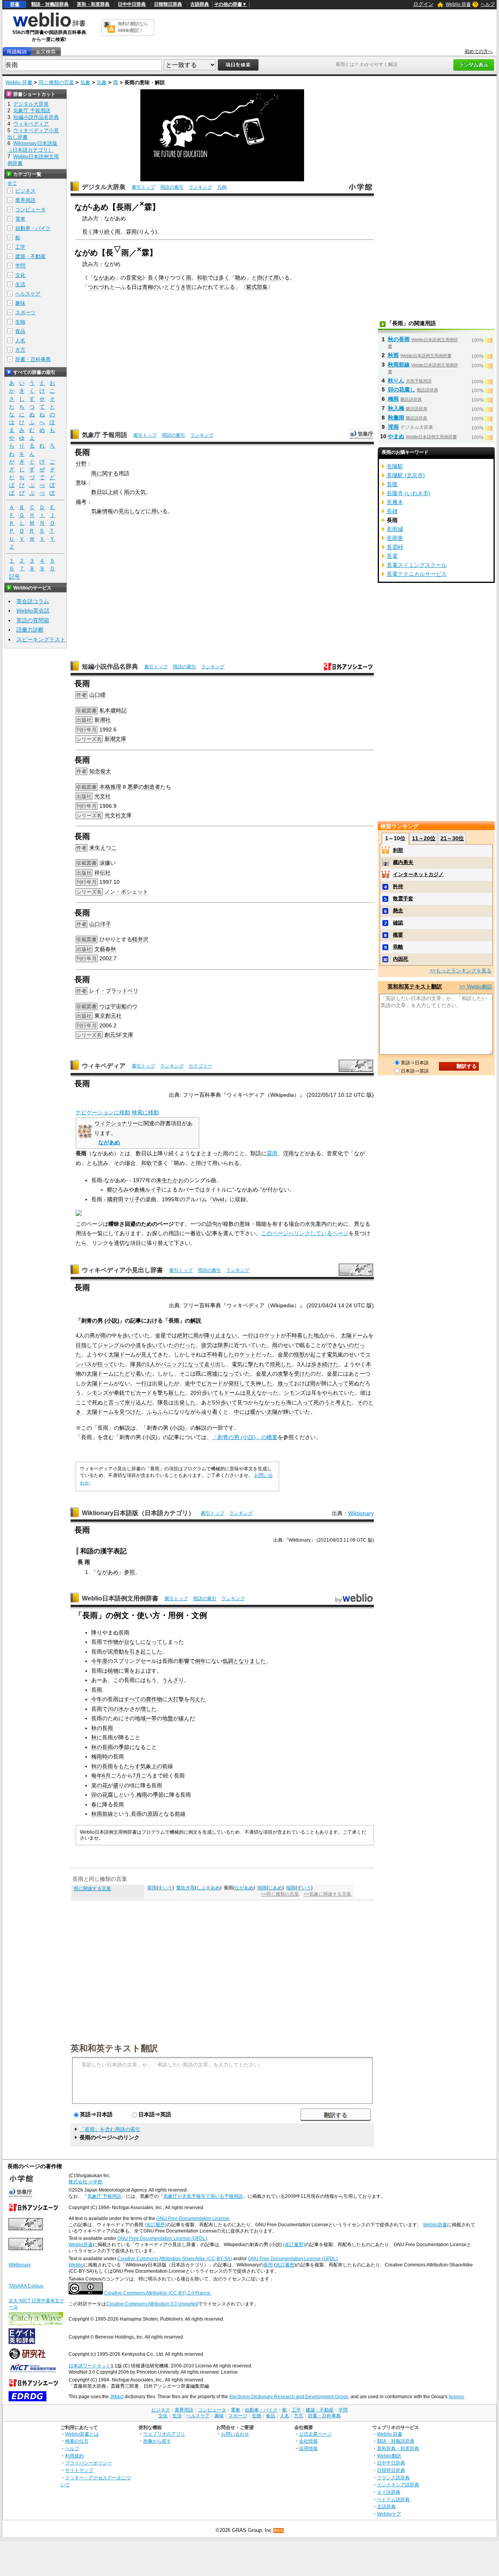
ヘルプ (488, 4)
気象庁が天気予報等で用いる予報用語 (203, 2196)
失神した (261, 1383)
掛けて (265, 278)
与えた (198, 1699)
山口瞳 (97, 695)
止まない (226, 1335)
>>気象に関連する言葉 (327, 1894)
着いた (144, 1374)
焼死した (281, 1364)
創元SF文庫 (119, 1035)
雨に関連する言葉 (92, 1889)
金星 (161, 1335)
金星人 (264, 1374)
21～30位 (452, 838)
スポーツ (25, 312)
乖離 (398, 947)
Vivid (218, 1199)
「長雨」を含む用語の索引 (110, 2129)
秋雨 (393, 355)
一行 (248, 1335)
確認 (398, 923)
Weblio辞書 (435, 2225)
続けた (330, 1364)
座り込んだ (138, 1402)
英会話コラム (33, 601)
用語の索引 (172, 187)
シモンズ (97, 1393)
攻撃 (283, 1374)
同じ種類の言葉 (56, 82)
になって (193, 1364)
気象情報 (102, 511)
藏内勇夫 (403, 862)
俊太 (106, 771)
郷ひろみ (118, 1190)
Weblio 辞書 (458, 4)
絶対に (185, 1335)
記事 (136, 1321)
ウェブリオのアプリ (164, 2434)
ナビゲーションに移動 (103, 1112)
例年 (200, 1661)
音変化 (134, 278)
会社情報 (308, 2441)
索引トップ (143, 187)
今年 (97, 1699)
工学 (20, 247)
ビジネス (25, 191)
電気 (332, 1354)
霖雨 (131, 232)
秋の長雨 (102, 1728)
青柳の (150, 287)
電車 (20, 219)
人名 (20, 341)
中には (242, 1412)
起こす (319, 1354)
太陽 (346, 1335)
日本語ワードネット (90, 2366)
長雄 (392, 511)
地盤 (168, 1718)
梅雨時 (99, 1756)
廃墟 (212, 1374)
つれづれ (99, 287)
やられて (333, 1393)
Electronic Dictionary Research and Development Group (289, 2397)
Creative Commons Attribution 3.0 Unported (152, 2304)
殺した (177, 1393)
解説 (196, 1321)
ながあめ (104, 278)
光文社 (103, 796)
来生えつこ (103, 848)
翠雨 (152, 1888)
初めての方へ (479, 51)
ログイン (423, 4)
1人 (151, 1364)
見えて (149, 1354)
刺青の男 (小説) (100, 1321)
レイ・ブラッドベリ (114, 991)
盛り (119, 1785)
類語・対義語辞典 (50, 4)
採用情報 (308, 2448)
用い (279, 278)
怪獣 (299, 1354)
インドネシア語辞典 (398, 2485)
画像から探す (157, 2441)
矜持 (398, 886)
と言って (114, 1402)
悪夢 (133, 787)
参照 (129, 1572)
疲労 (207, 1345)
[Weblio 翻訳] (109, 27)
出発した (163, 1383)
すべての (135, 1699)
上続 (113, 492)
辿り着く (212, 1412)
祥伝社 (103, 873)
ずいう (304, 1888)
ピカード (212, 1383)
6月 (106, 1776)
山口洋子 (100, 924)
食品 (20, 331)
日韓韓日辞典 (168, 4)
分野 (81, 464)
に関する (108, 473)
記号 (14, 577)
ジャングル (111, 1345)
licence (456, 2397)
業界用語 (25, 200)
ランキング (200, 187)
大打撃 (176, 1699)
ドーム (360, 1335)
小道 (136, 1345)
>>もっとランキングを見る (461, 971)
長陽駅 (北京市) (406, 475)
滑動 (119, 1652)
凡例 (222, 187)
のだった (185, 1345)
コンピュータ (30, 210)
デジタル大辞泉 (104, 187)
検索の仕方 (77, 2441)
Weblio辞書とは (82, 2434)
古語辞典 (200, 4)
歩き (317, 1364)
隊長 (163, 1402)
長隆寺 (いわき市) (409, 493)
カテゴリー (200, 1066)
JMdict (117, 2397)
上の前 (159, 1766)
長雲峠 (395, 547)
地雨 (262, 1888)
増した (149, 1709)
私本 (105, 710)
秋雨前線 (102, 1814)
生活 (20, 284)
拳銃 (119, 1393)
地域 (140, 1718)
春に (97, 1804)
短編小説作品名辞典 (110, 667)
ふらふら (157, 1412)
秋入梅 (396, 408)
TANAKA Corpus (26, 2286)
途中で (193, 1383)
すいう (165, 1888)
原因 (153, 1814)
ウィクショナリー (116, 1123)
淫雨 (288, 1153)
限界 (223, 1345)
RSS (279, 2531)
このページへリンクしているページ (305, 1233)
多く (224, 278)
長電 (392, 556)
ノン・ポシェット (126, 892)
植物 (113, 1671)
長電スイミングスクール (417, 565)
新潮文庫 (115, 739)
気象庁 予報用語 (104, 435)
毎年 (97, 1776)
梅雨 (142, 1795)
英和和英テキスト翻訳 (114, 2048)
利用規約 (74, 2456)
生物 (20, 322)
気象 (85, 82)
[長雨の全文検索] (46, 52)
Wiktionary (361, 1513)
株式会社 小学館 (86, 2182)
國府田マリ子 (124, 1199)
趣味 (20, 303)
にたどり (125, 1374)
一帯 (151, 1718)
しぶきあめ (208, 1888)
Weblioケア (389, 2514)
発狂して (239, 1383)
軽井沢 (140, 939)
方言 (20, 350)
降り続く (104, 232)
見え (251, 1393)
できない (338, 1345)
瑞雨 (291, 1888)
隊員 (136, 1364)
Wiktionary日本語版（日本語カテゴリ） (138, 1513)
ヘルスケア (28, 294)
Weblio (76, 2265)
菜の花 (99, 1785)
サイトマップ (79, 2470)
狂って (106, 1364)
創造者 (152, 787)
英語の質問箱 (33, 620)
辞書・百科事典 (33, 359)
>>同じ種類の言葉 (280, 1894)
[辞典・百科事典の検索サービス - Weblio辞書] (49, 26)
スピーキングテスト (41, 639)
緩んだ (187, 1718)
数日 (97, 492)
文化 (20, 275)
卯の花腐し (105, 1795)
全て (12, 183)
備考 (81, 502)
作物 (113, 1642)
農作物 (154, 1699)
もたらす (129, 1766)
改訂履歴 (285, 2265)
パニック (172, 1364)
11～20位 (424, 838)
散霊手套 (403, 899)
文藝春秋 (105, 949)
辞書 (15, 4)
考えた (343, 1402)
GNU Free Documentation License (193, 2218)
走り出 (212, 1364)
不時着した (300, 1335)
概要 (398, 935)
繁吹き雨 (186, 1888)
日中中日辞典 (132, 4)
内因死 (401, 959)
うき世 (183, 287)
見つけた (130, 1412)
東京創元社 (108, 1016)
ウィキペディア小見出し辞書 (122, 1270)
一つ (365, 1374)
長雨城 (395, 529)
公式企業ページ (315, 2434)
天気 (140, 492)
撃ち (163, 1393)
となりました (249, 1661)
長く (88, 232)
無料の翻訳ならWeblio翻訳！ (133, 27)
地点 (319, 1335)
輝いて (291, 1412)
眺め (241, 278)
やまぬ (396, 436)
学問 (20, 266)
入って (340, 1383)
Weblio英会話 (33, 611)
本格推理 (110, 787)
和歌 (202, 278)
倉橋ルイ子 (148, 1190)
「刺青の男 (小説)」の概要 (245, 1437)
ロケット (270, 1335)
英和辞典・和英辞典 (398, 2448)
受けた (302, 1374)
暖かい (258, 1412)
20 (193, 1393)
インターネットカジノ (418, 874)
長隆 (392, 484)
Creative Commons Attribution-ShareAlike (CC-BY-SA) (175, 2259)
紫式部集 (257, 287)
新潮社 (103, 720)
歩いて (131, 1335)
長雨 (268, 2265)
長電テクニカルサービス (417, 574)
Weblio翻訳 (389, 2456)
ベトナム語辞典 (393, 2499)
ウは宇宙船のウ (119, 1006)
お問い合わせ (235, 2434)
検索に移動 (145, 1112)
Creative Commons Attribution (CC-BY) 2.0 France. (158, 2293)
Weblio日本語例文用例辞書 (120, 1598)
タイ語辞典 (389, 2492)
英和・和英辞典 (93, 4)
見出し (127, 511)
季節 (124, 1747)
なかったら (273, 1402)
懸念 (398, 911)
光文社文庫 (118, 815)
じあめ (275, 1888)
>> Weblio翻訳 (476, 987)
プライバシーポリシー (88, 2463)
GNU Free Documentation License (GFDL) (162, 2238)
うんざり (173, 1680)
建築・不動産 (30, 256)
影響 (184, 1661)
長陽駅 (395, 466)
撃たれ (256, 1364)
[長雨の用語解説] (17, 52)
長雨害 (395, 538)
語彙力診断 (30, 630)
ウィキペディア (104, 1066)
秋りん (396, 381)
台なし (132, 1642)
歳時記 (119, 710)
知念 (95, 771)
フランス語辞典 (393, 2478)
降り (164, 278)
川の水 (116, 1709)
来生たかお (170, 1180)
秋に (97, 1737)
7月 (137, 1776)
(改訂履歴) (156, 2225)
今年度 (99, 1661)
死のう (322, 1402)
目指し (84, 1345)
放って (286, 1383)
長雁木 (395, 502)
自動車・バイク (33, 228)
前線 (180, 1814)
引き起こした (146, 1652)
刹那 (398, 850)
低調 (228, 1661)
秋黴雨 (396, 418)
